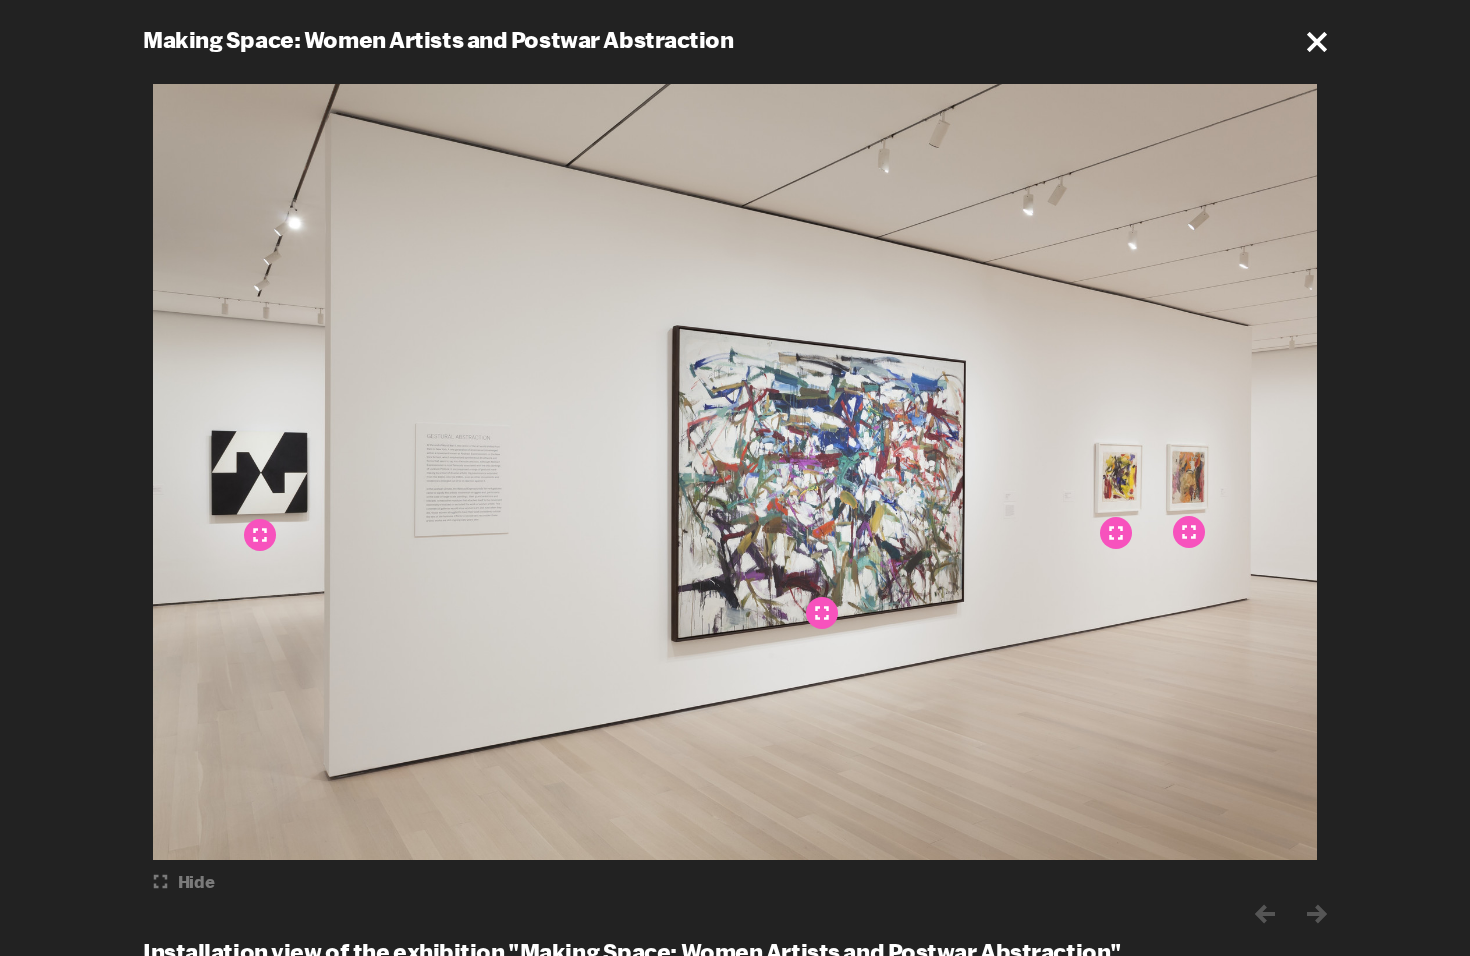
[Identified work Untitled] (1189, 532)
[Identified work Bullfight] (1116, 533)
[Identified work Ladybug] (822, 613)
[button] (1317, 42)
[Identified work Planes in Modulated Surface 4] (260, 535)
